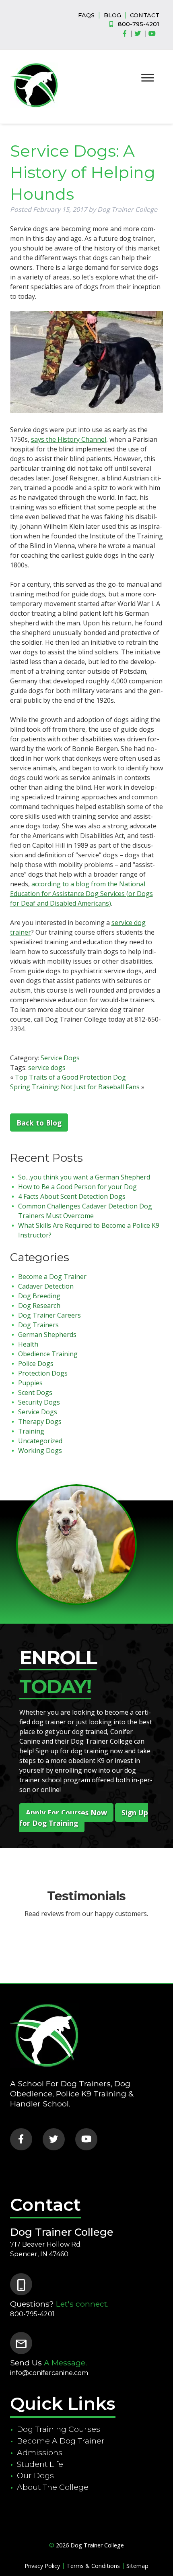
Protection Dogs (43, 1373)
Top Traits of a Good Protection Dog (70, 1077)
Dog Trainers (38, 1325)
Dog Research (39, 1306)
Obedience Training (48, 1354)
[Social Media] (127, 34)
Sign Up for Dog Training (84, 1818)
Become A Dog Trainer (61, 2441)
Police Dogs (36, 1364)
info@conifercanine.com (49, 2373)
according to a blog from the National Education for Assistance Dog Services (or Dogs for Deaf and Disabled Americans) (81, 894)
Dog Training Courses (59, 2429)
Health (28, 1344)
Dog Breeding (39, 1296)
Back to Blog (39, 1123)
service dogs (47, 1068)
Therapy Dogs (40, 1421)
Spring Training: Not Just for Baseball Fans (75, 1087)
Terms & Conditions (93, 2566)
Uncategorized (40, 1441)
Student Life (40, 2464)
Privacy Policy (42, 2566)
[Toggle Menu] (148, 78)
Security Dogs (39, 1402)
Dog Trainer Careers (49, 1315)
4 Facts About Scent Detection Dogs (72, 1196)
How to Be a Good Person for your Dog (77, 1187)
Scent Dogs (35, 1392)
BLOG (112, 15)
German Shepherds (47, 1335)
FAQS (86, 15)
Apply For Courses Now (66, 1813)
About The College (53, 2487)
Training (31, 1431)
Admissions (40, 2452)
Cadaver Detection (46, 1286)
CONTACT (145, 15)
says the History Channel (69, 439)
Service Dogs (60, 1058)
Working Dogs (40, 1450)
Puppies (30, 1383)
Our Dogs (35, 2475)
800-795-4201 (139, 24)
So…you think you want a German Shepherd (84, 1177)
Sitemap (137, 2566)
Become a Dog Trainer (52, 1277)
